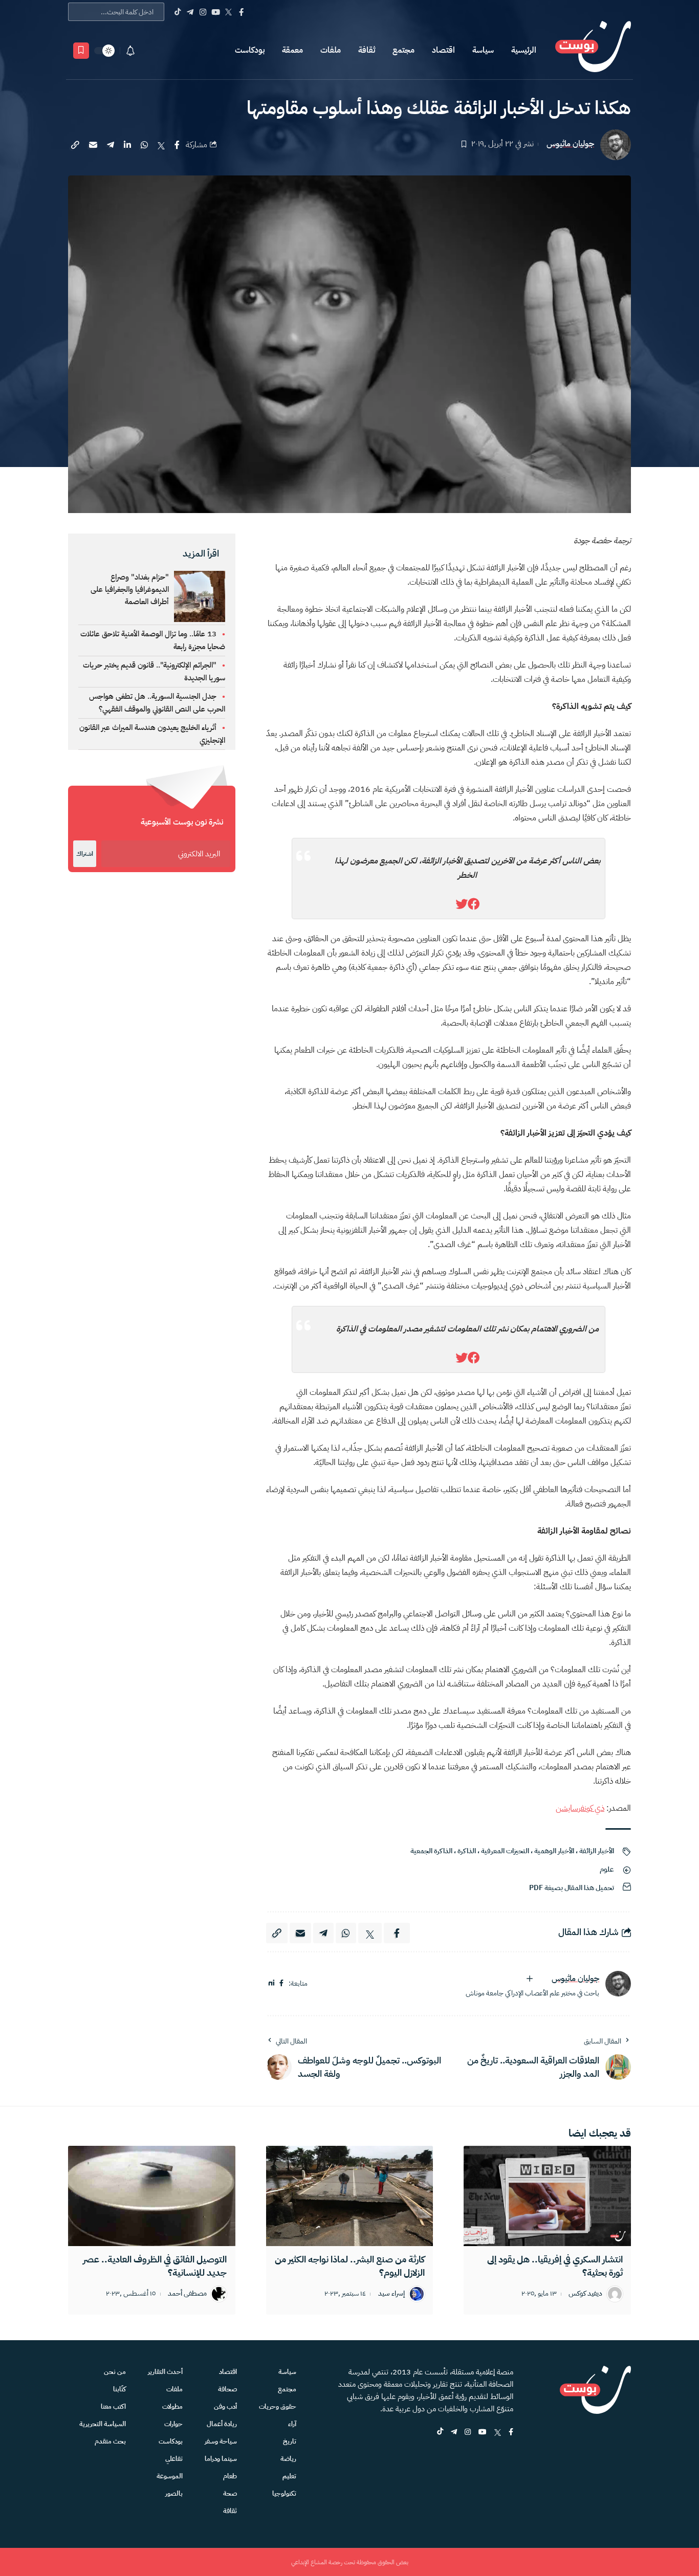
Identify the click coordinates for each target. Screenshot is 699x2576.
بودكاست (250, 50)
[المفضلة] (81, 51)
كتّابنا (119, 2389)
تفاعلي (174, 2459)
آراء (292, 2424)
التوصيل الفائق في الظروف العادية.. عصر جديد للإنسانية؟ (155, 2266)
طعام (230, 2476)
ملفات (331, 50)
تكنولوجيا (284, 2493)
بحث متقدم (110, 2441)
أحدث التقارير (165, 2372)
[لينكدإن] (271, 1983)
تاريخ (290, 2441)
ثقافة (367, 50)
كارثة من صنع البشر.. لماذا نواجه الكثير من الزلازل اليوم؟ (350, 2266)
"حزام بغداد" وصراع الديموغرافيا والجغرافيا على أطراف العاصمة (130, 589)
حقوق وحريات (278, 2406)
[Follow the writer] (530, 1979)
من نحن (115, 2372)
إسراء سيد (391, 2294)
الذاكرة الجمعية (431, 1851)
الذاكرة (467, 1851)
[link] (474, 904)
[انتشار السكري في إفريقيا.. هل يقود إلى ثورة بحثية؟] (547, 2196)
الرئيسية (524, 50)
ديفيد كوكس (585, 2294)
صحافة (227, 2389)
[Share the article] (177, 145)
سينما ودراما (221, 2459)
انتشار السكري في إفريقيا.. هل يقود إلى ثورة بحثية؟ (555, 2266)
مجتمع (403, 50)
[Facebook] (241, 12)
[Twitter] (228, 12)
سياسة (483, 50)
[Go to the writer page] (618, 1984)
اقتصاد (443, 50)
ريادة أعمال (222, 2424)
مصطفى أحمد (187, 2294)
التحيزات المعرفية (505, 1851)
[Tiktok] (177, 12)
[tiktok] (440, 2433)
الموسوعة (170, 2476)
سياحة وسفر (221, 2441)
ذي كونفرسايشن (580, 1808)
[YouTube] (216, 12)
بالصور (174, 2493)
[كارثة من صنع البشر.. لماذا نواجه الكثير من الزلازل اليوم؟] (350, 2196)
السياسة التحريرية (103, 2424)
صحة (230, 2493)
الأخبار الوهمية (554, 1851)
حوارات (173, 2424)
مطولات (172, 2406)
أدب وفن (225, 2406)
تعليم (289, 2476)
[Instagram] (203, 12)
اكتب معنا (113, 2406)
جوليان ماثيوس (570, 144)
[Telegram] (190, 12)
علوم (607, 1869)
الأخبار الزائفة (597, 1851)
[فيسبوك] (281, 1983)
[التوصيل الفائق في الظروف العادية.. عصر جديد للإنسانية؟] (152, 2196)
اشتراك (85, 854)
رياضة (288, 2459)
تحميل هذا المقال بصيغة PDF (572, 1888)
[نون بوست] (593, 50)
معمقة (292, 50)
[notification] (130, 51)
